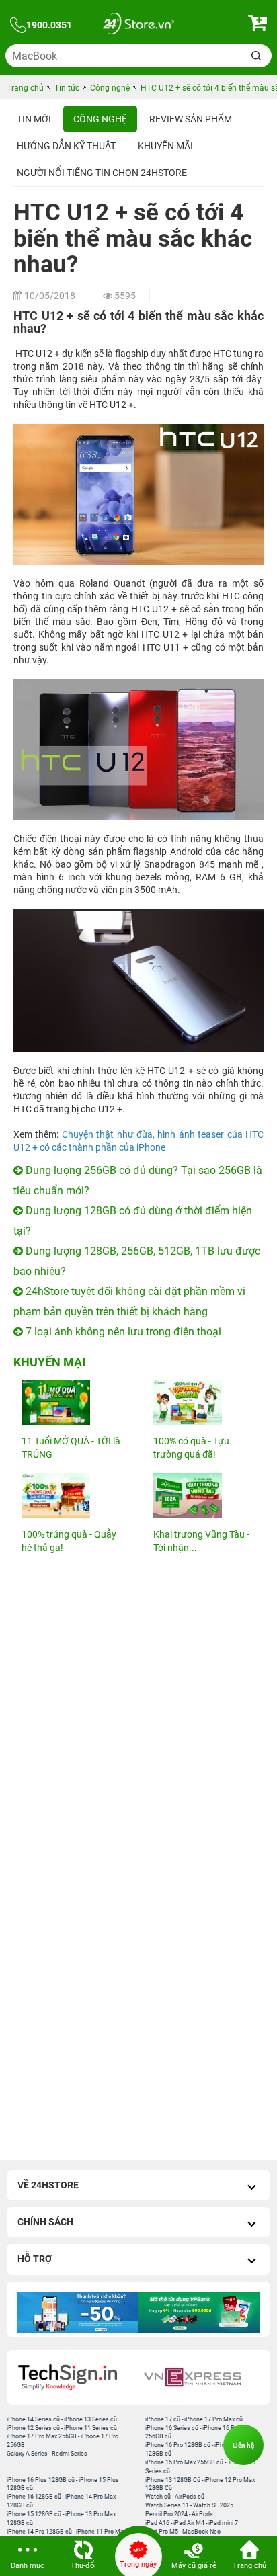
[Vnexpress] (201, 2377)
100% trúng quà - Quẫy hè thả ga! (69, 1541)
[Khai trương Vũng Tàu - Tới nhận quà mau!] (204, 1496)
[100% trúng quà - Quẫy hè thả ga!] (73, 1496)
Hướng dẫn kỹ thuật (66, 146)
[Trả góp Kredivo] (78, 2313)
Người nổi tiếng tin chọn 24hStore (102, 173)
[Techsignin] (76, 2377)
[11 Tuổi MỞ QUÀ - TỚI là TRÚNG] (73, 1402)
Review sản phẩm (191, 119)
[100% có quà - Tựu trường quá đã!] (204, 1402)
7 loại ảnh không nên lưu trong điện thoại (122, 1332)
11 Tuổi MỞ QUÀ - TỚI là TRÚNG (71, 1448)
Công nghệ (100, 119)
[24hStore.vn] (138, 25)
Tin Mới (34, 119)
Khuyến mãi (165, 146)
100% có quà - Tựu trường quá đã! (191, 1448)
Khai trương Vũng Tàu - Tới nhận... (201, 1541)
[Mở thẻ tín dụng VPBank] (199, 2313)
